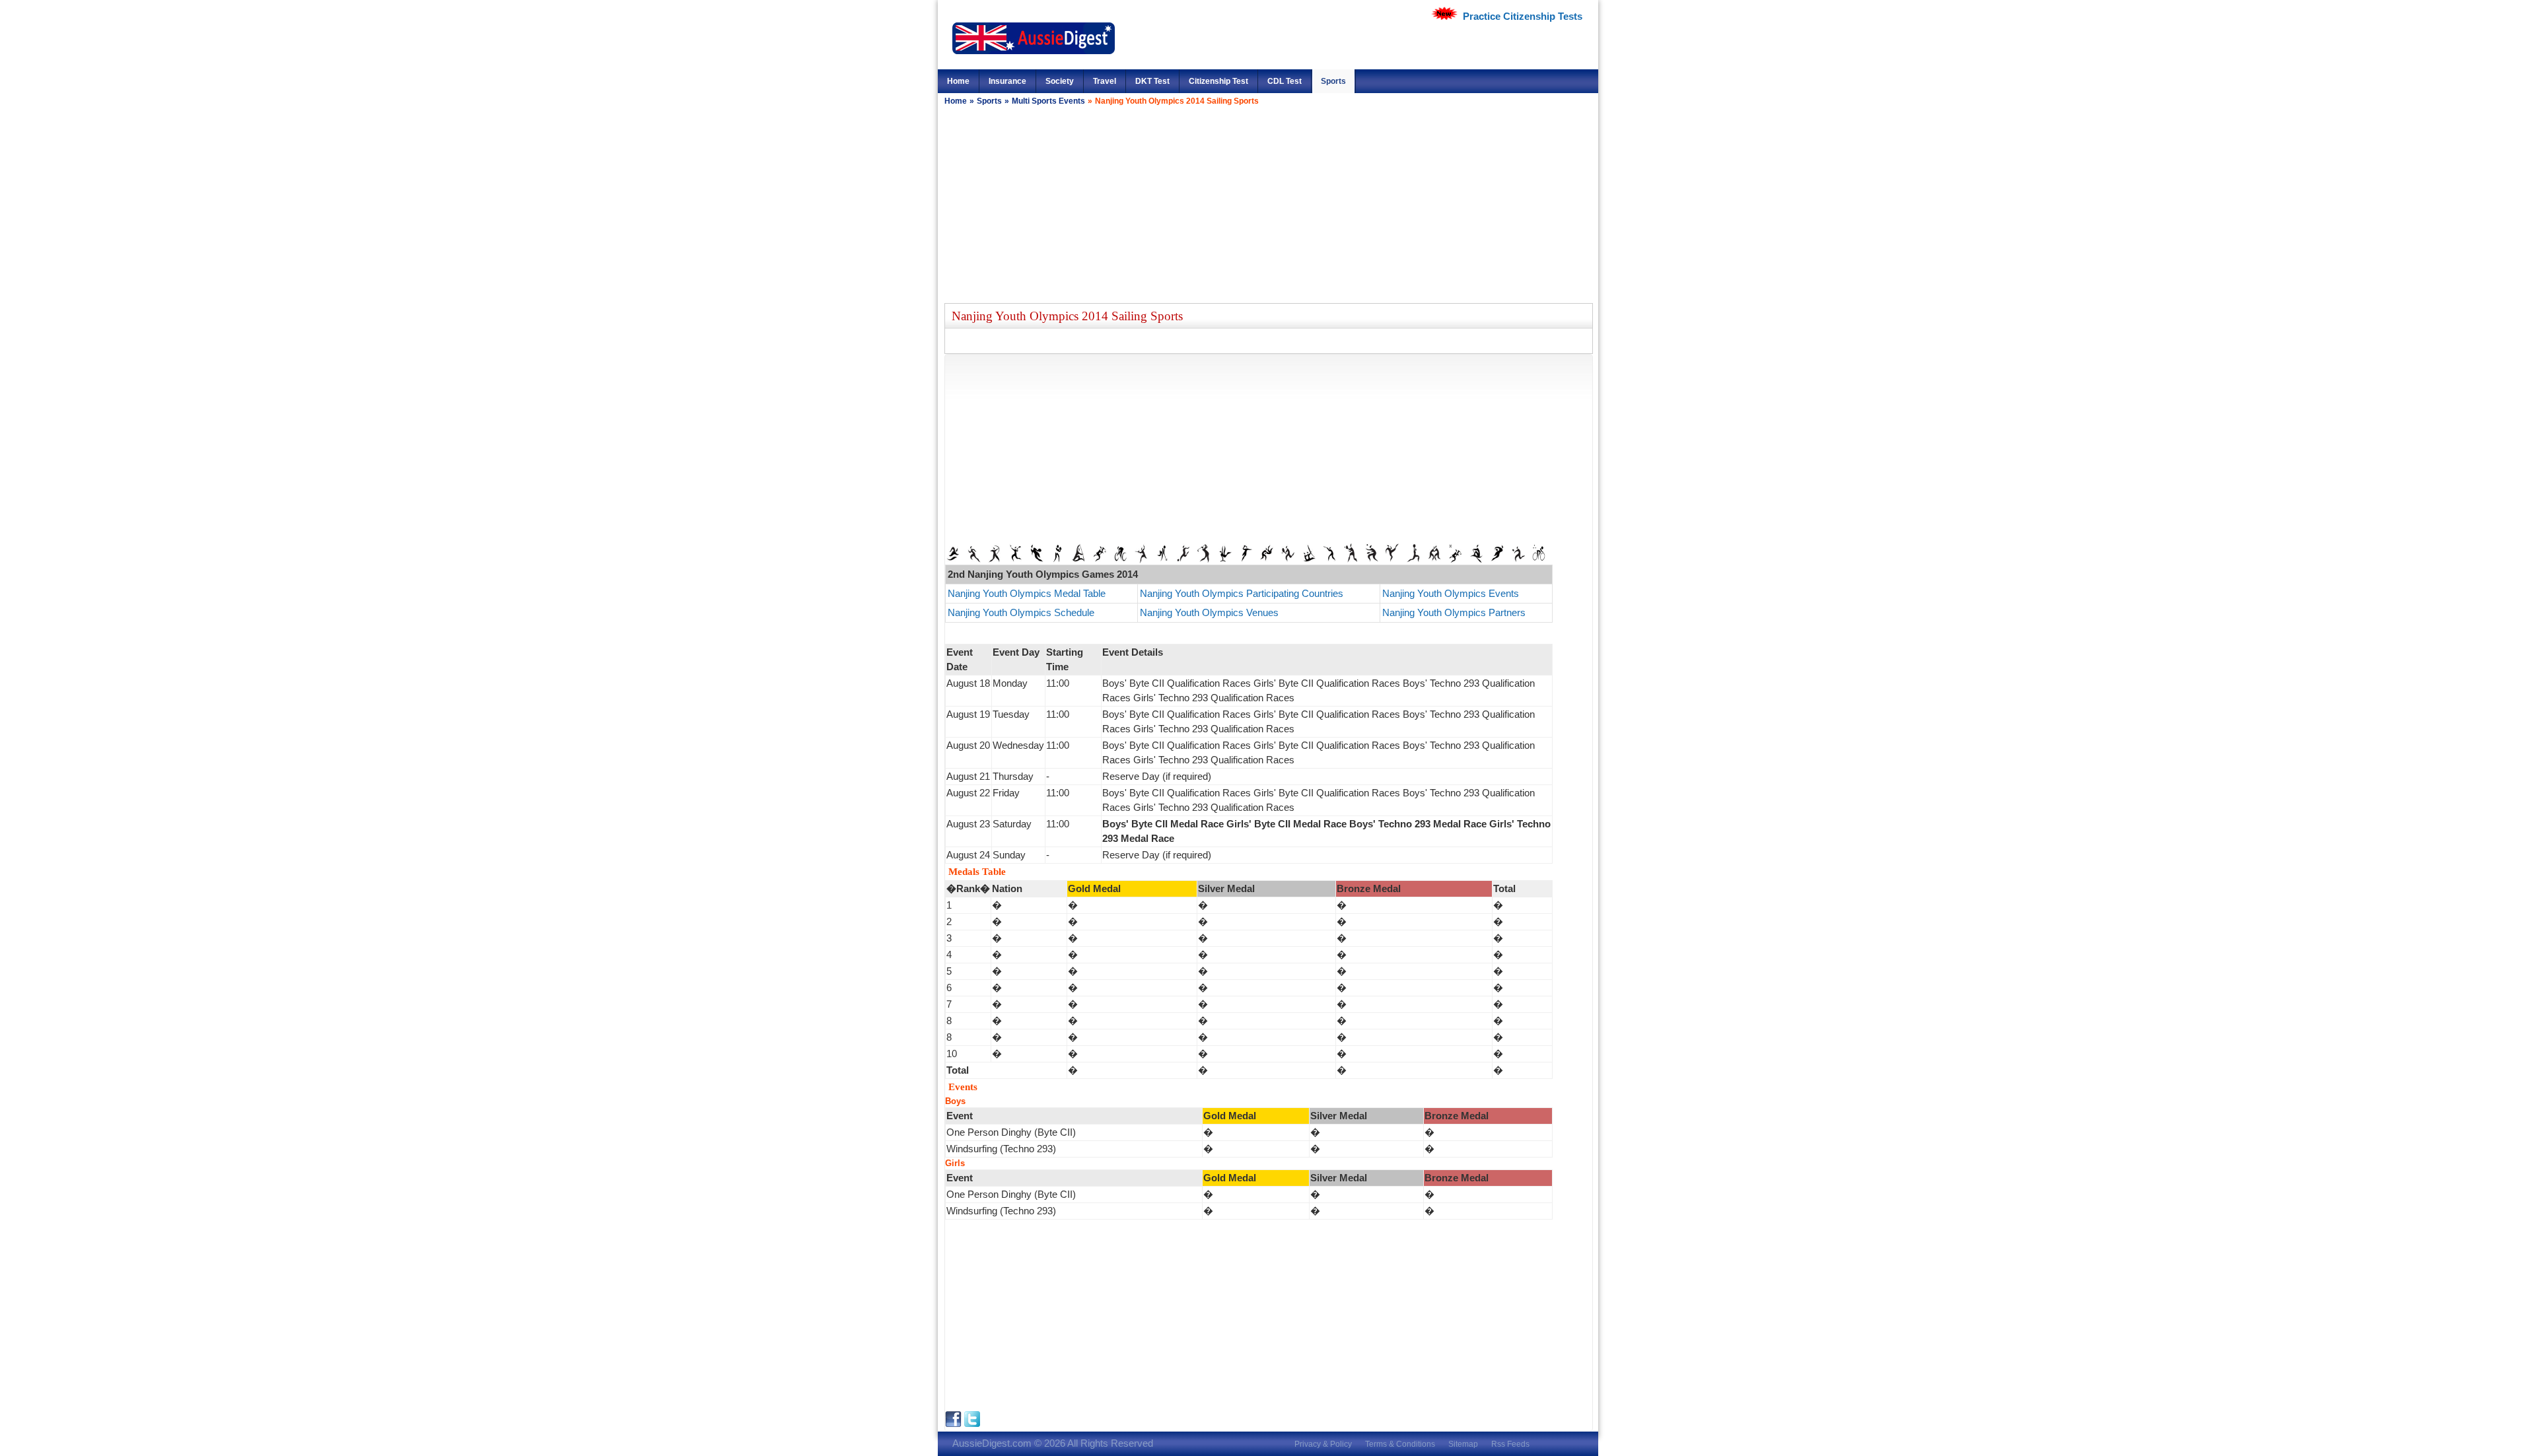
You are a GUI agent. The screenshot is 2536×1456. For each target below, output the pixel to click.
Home (958, 81)
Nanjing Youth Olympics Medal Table (1028, 593)
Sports (1333, 81)
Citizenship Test (1218, 81)
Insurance (1007, 81)
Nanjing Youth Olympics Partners (1454, 612)
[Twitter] (972, 1424)
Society (1060, 81)
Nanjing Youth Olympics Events (1451, 593)
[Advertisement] (1268, 204)
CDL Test (1285, 81)
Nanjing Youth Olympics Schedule (1021, 612)
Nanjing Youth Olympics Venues (1209, 612)
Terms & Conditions (1400, 1444)
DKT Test (1152, 81)
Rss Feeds (1510, 1444)
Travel (1105, 81)
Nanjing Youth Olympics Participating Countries (1242, 593)
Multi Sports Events (1048, 101)
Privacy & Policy (1323, 1444)
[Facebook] (955, 1424)
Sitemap (1463, 1444)
